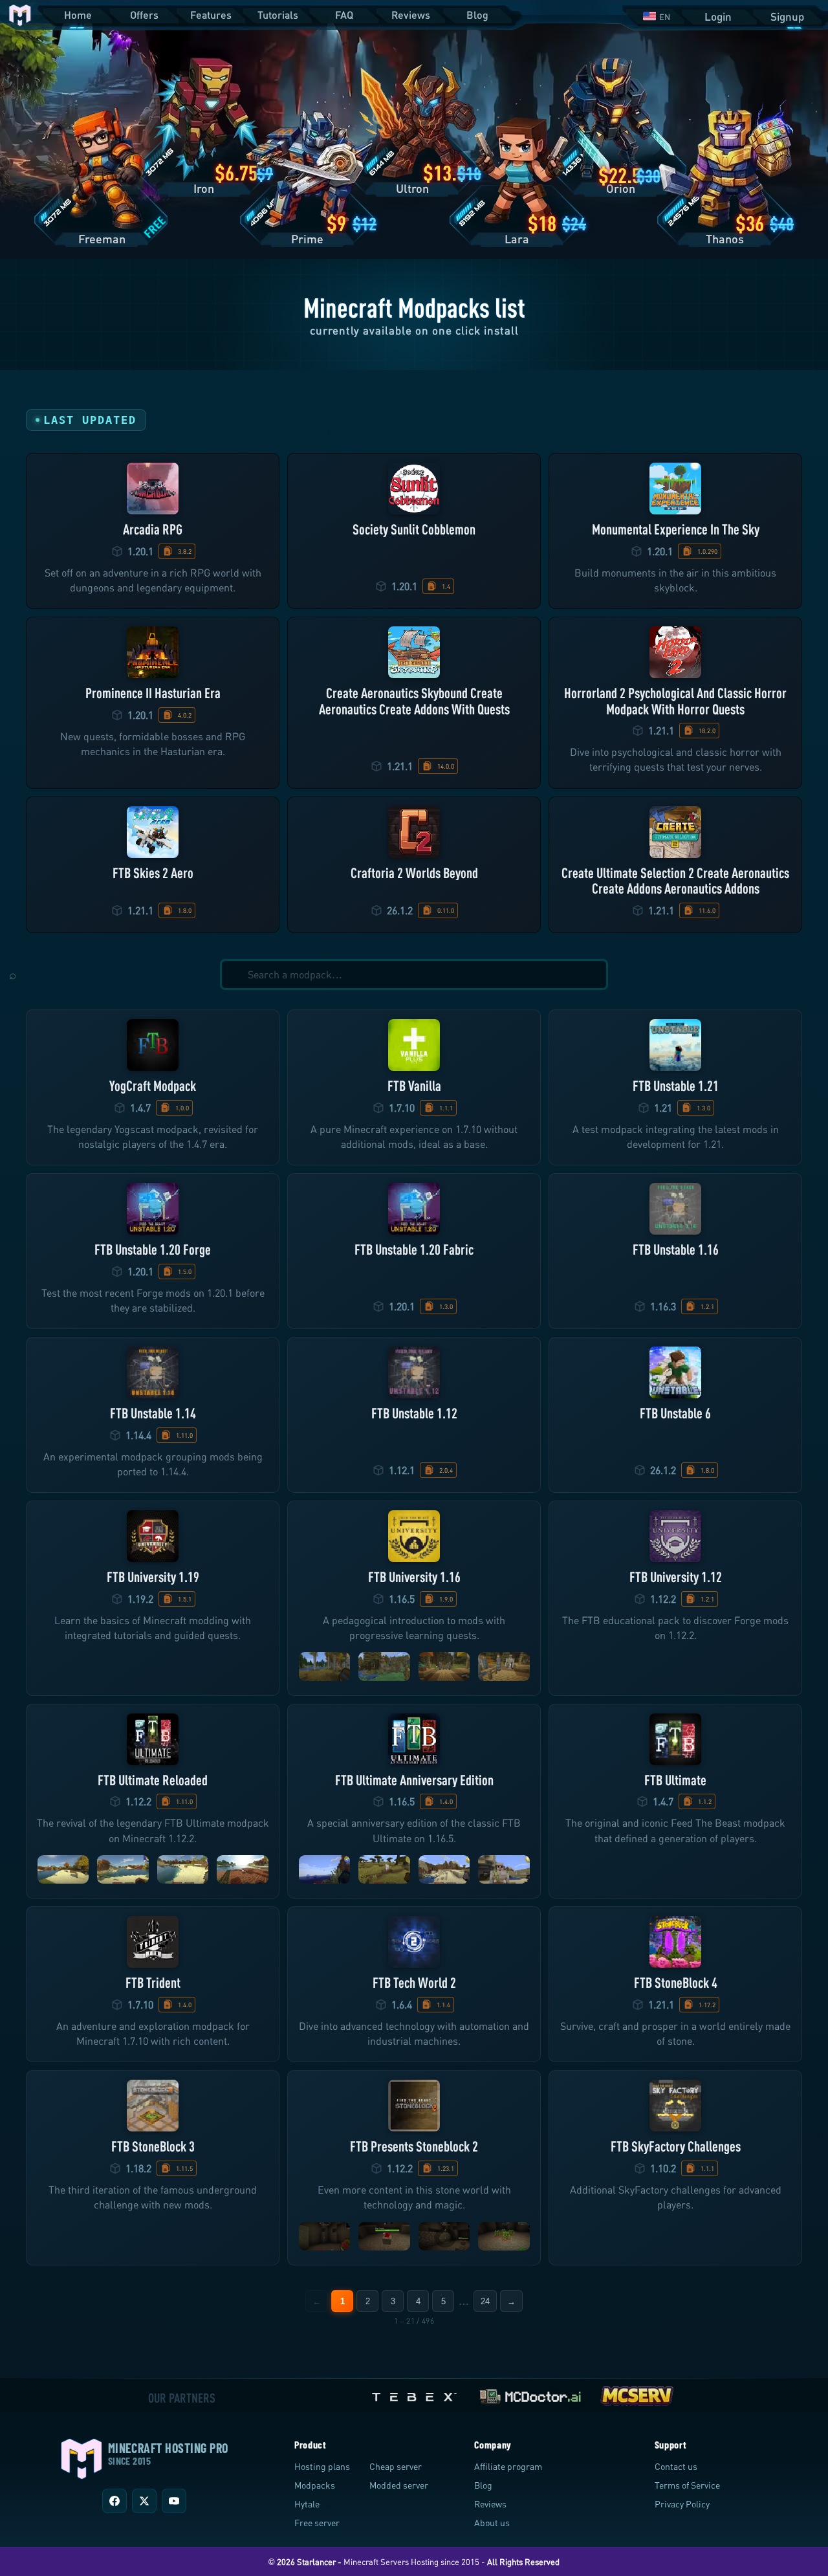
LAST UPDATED (90, 420)
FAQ (344, 15)
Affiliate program (508, 2466)
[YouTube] (174, 2501)
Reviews (411, 15)
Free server (317, 2523)
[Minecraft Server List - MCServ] (637, 2394)
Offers (144, 15)
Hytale (307, 2504)
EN (665, 17)
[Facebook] (114, 2501)
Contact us (676, 2466)
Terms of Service (687, 2485)
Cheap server (396, 2466)
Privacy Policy (682, 2504)
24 (485, 2301)
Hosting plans (322, 2466)
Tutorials (278, 15)
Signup (787, 17)
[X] (144, 2501)
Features (211, 15)
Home (78, 15)
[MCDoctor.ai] (530, 2394)
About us (492, 2523)
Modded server (399, 2485)
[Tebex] (416, 2394)
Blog (477, 15)
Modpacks (315, 2485)
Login (718, 17)
